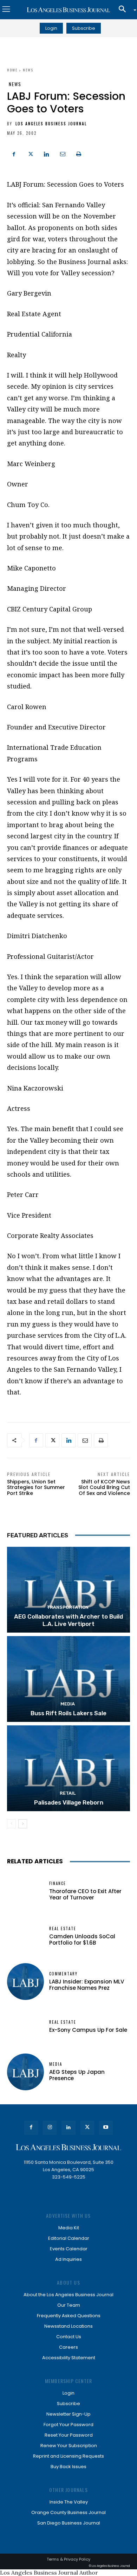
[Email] (63, 153)
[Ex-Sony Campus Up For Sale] (25, 2027)
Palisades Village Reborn (69, 1802)
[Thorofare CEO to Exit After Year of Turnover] (25, 1891)
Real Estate (63, 1929)
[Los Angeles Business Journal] (68, 10)
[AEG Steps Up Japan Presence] (25, 2072)
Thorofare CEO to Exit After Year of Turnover (85, 1894)
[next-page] (23, 1824)
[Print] (79, 153)
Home (12, 70)
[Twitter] (30, 153)
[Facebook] (14, 153)
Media (68, 1704)
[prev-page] (11, 1824)
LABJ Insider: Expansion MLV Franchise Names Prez (87, 1985)
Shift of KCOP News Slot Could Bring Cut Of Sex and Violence (104, 1488)
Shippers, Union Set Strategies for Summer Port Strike (36, 1488)
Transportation (68, 1607)
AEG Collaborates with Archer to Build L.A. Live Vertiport (68, 1620)
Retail (68, 1793)
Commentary (63, 1974)
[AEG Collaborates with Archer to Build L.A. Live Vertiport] (68, 1590)
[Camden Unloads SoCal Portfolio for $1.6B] (25, 1936)
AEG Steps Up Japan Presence (77, 2075)
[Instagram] (50, 2128)
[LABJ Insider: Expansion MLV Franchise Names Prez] (25, 1982)
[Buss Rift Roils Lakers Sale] (68, 1679)
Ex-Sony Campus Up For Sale (88, 2030)
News (28, 70)
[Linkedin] (46, 153)
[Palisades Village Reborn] (68, 1768)
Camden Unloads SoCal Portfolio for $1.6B (82, 1940)
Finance (58, 1883)
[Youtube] (106, 2128)
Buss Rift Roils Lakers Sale (68, 1713)
